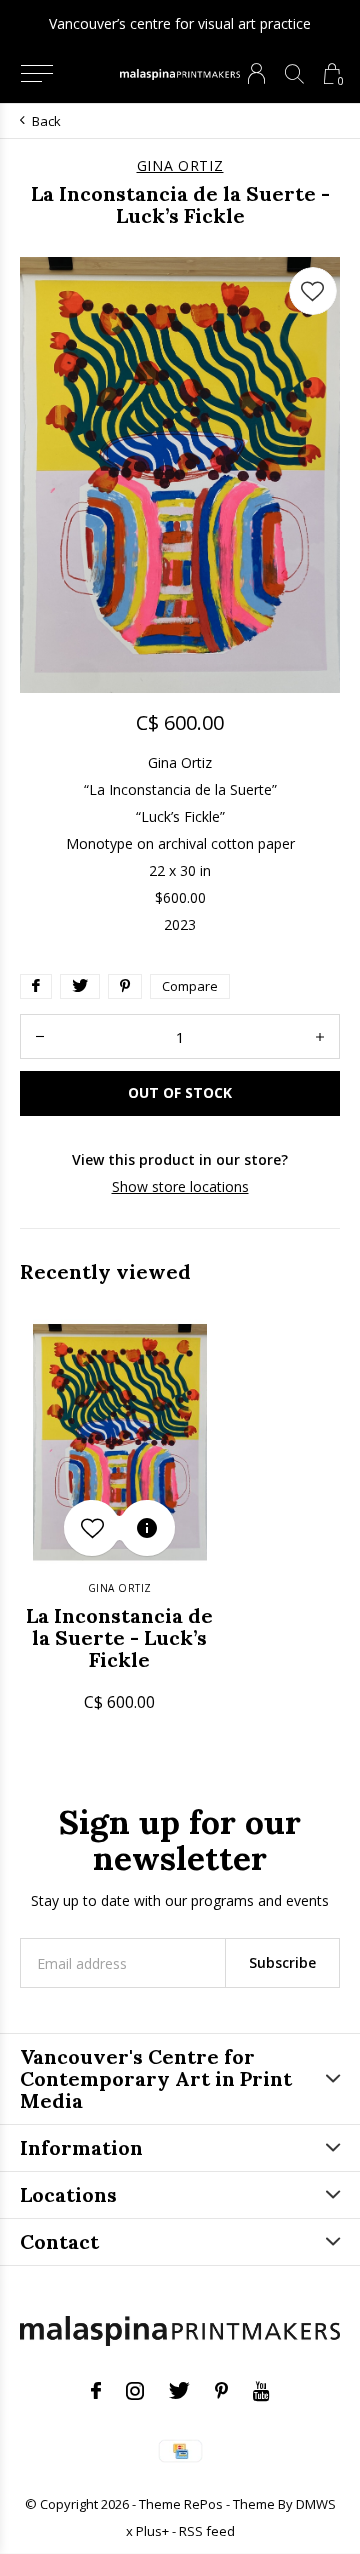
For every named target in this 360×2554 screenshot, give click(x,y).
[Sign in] (256, 73)
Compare (190, 986)
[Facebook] (96, 2391)
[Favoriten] (92, 1528)
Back (46, 121)
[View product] (147, 1528)
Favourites (313, 291)
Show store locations (180, 1186)
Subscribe (282, 1962)
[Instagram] (135, 2391)
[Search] (294, 73)
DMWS (316, 2504)
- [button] (40, 1036)
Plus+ (152, 2531)
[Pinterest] (221, 2391)
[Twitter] (179, 2391)
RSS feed (207, 2531)
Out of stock (180, 1092)
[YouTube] (261, 2391)
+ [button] (320, 1036)
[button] (36, 74)
